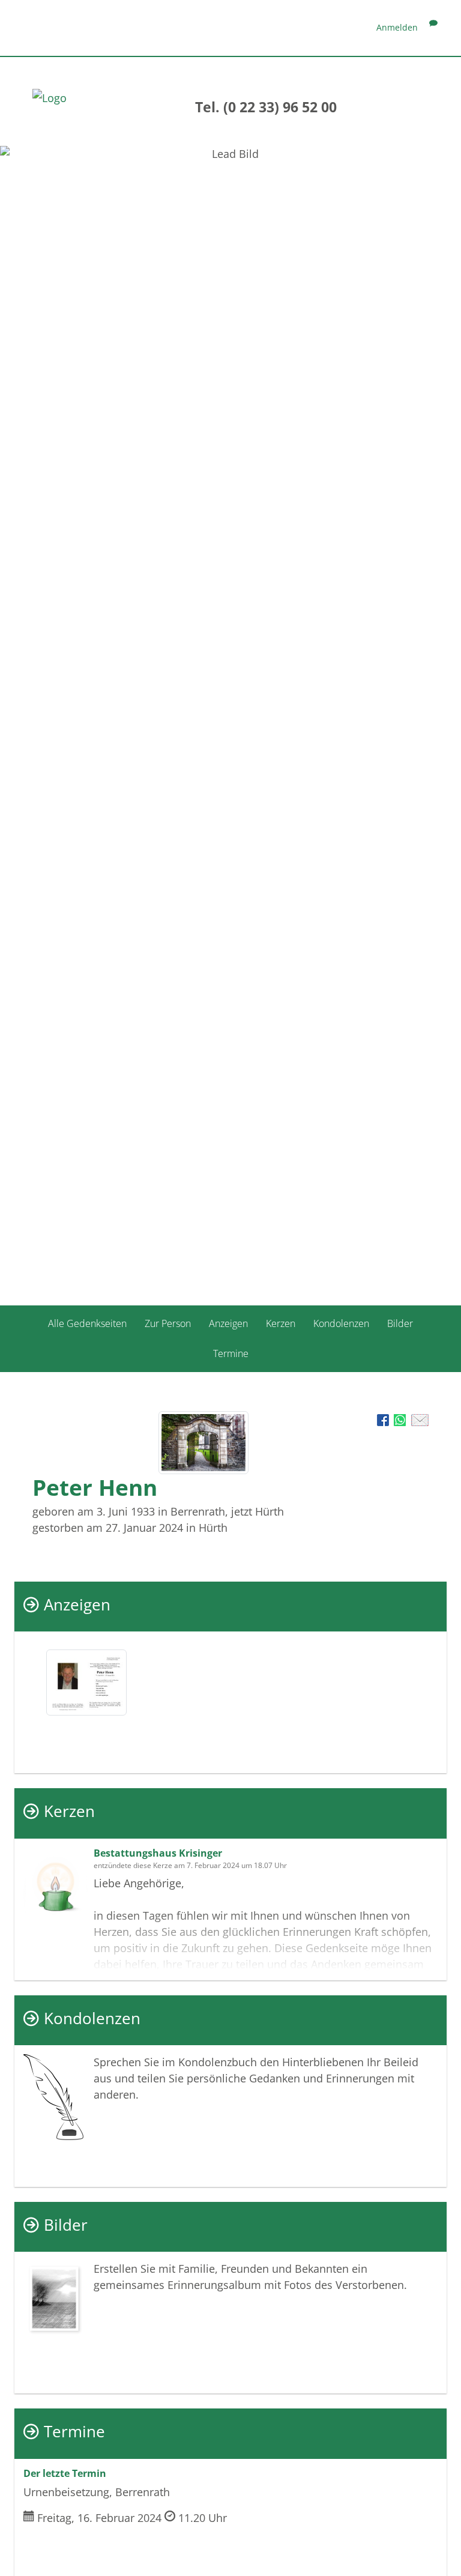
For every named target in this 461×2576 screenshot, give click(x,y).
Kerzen (281, 1323)
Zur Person (168, 1323)
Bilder (400, 1323)
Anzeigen (228, 1323)
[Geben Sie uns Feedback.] (433, 27)
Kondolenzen (341, 1323)
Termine (231, 1353)
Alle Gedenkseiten (87, 1323)
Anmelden (397, 27)
